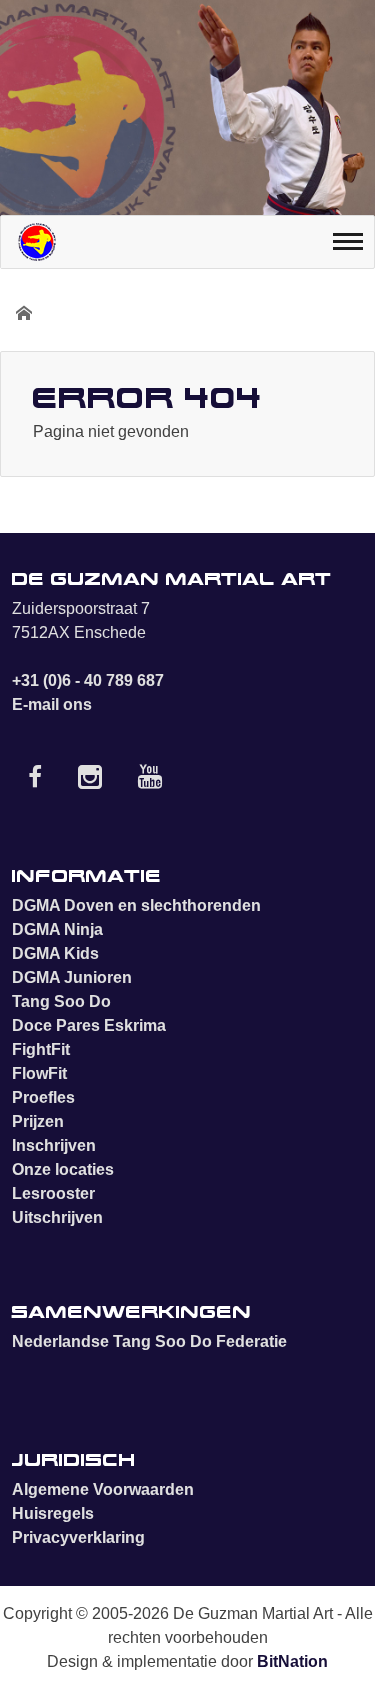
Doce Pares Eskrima (89, 1025)
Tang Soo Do (61, 1001)
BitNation (292, 1661)
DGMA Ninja (57, 929)
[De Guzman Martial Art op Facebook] (35, 781)
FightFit (41, 1049)
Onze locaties (63, 1169)
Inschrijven (54, 1145)
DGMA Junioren (72, 977)
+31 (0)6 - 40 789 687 (88, 680)
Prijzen (38, 1121)
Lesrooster (53, 1193)
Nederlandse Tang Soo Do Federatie (149, 1341)
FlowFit (39, 1073)
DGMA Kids (55, 953)
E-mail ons (52, 704)
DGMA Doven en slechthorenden (136, 905)
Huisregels (53, 1513)
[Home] (37, 242)
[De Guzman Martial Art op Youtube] (150, 781)
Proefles (43, 1097)
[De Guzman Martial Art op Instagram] (90, 781)
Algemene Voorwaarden (103, 1489)
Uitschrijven (57, 1217)
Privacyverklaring (78, 1537)
